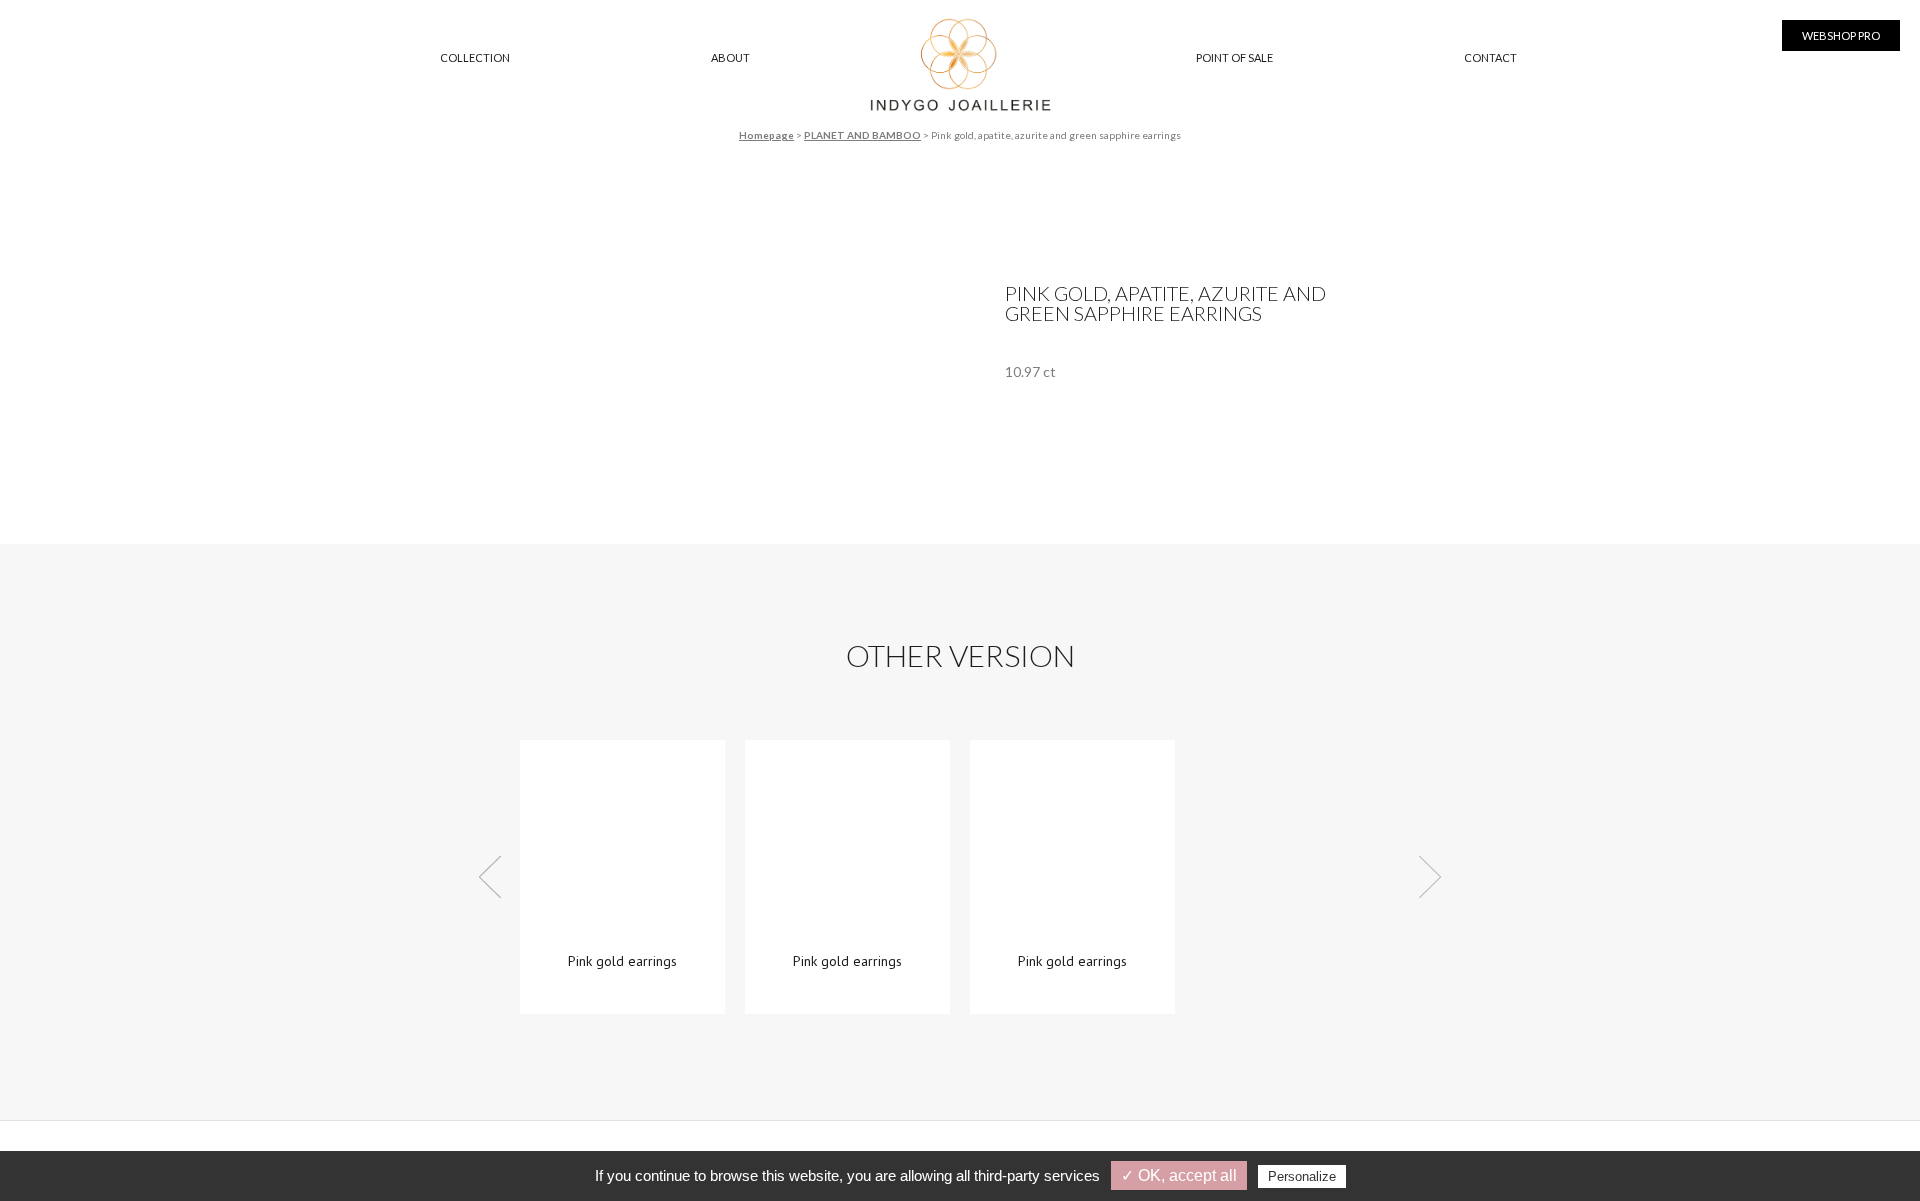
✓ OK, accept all (1179, 1175)
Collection (475, 57)
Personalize (1302, 1176)
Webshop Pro (1841, 35)
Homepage (766, 135)
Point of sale (1234, 57)
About (730, 57)
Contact (1490, 57)
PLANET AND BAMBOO (862, 135)
